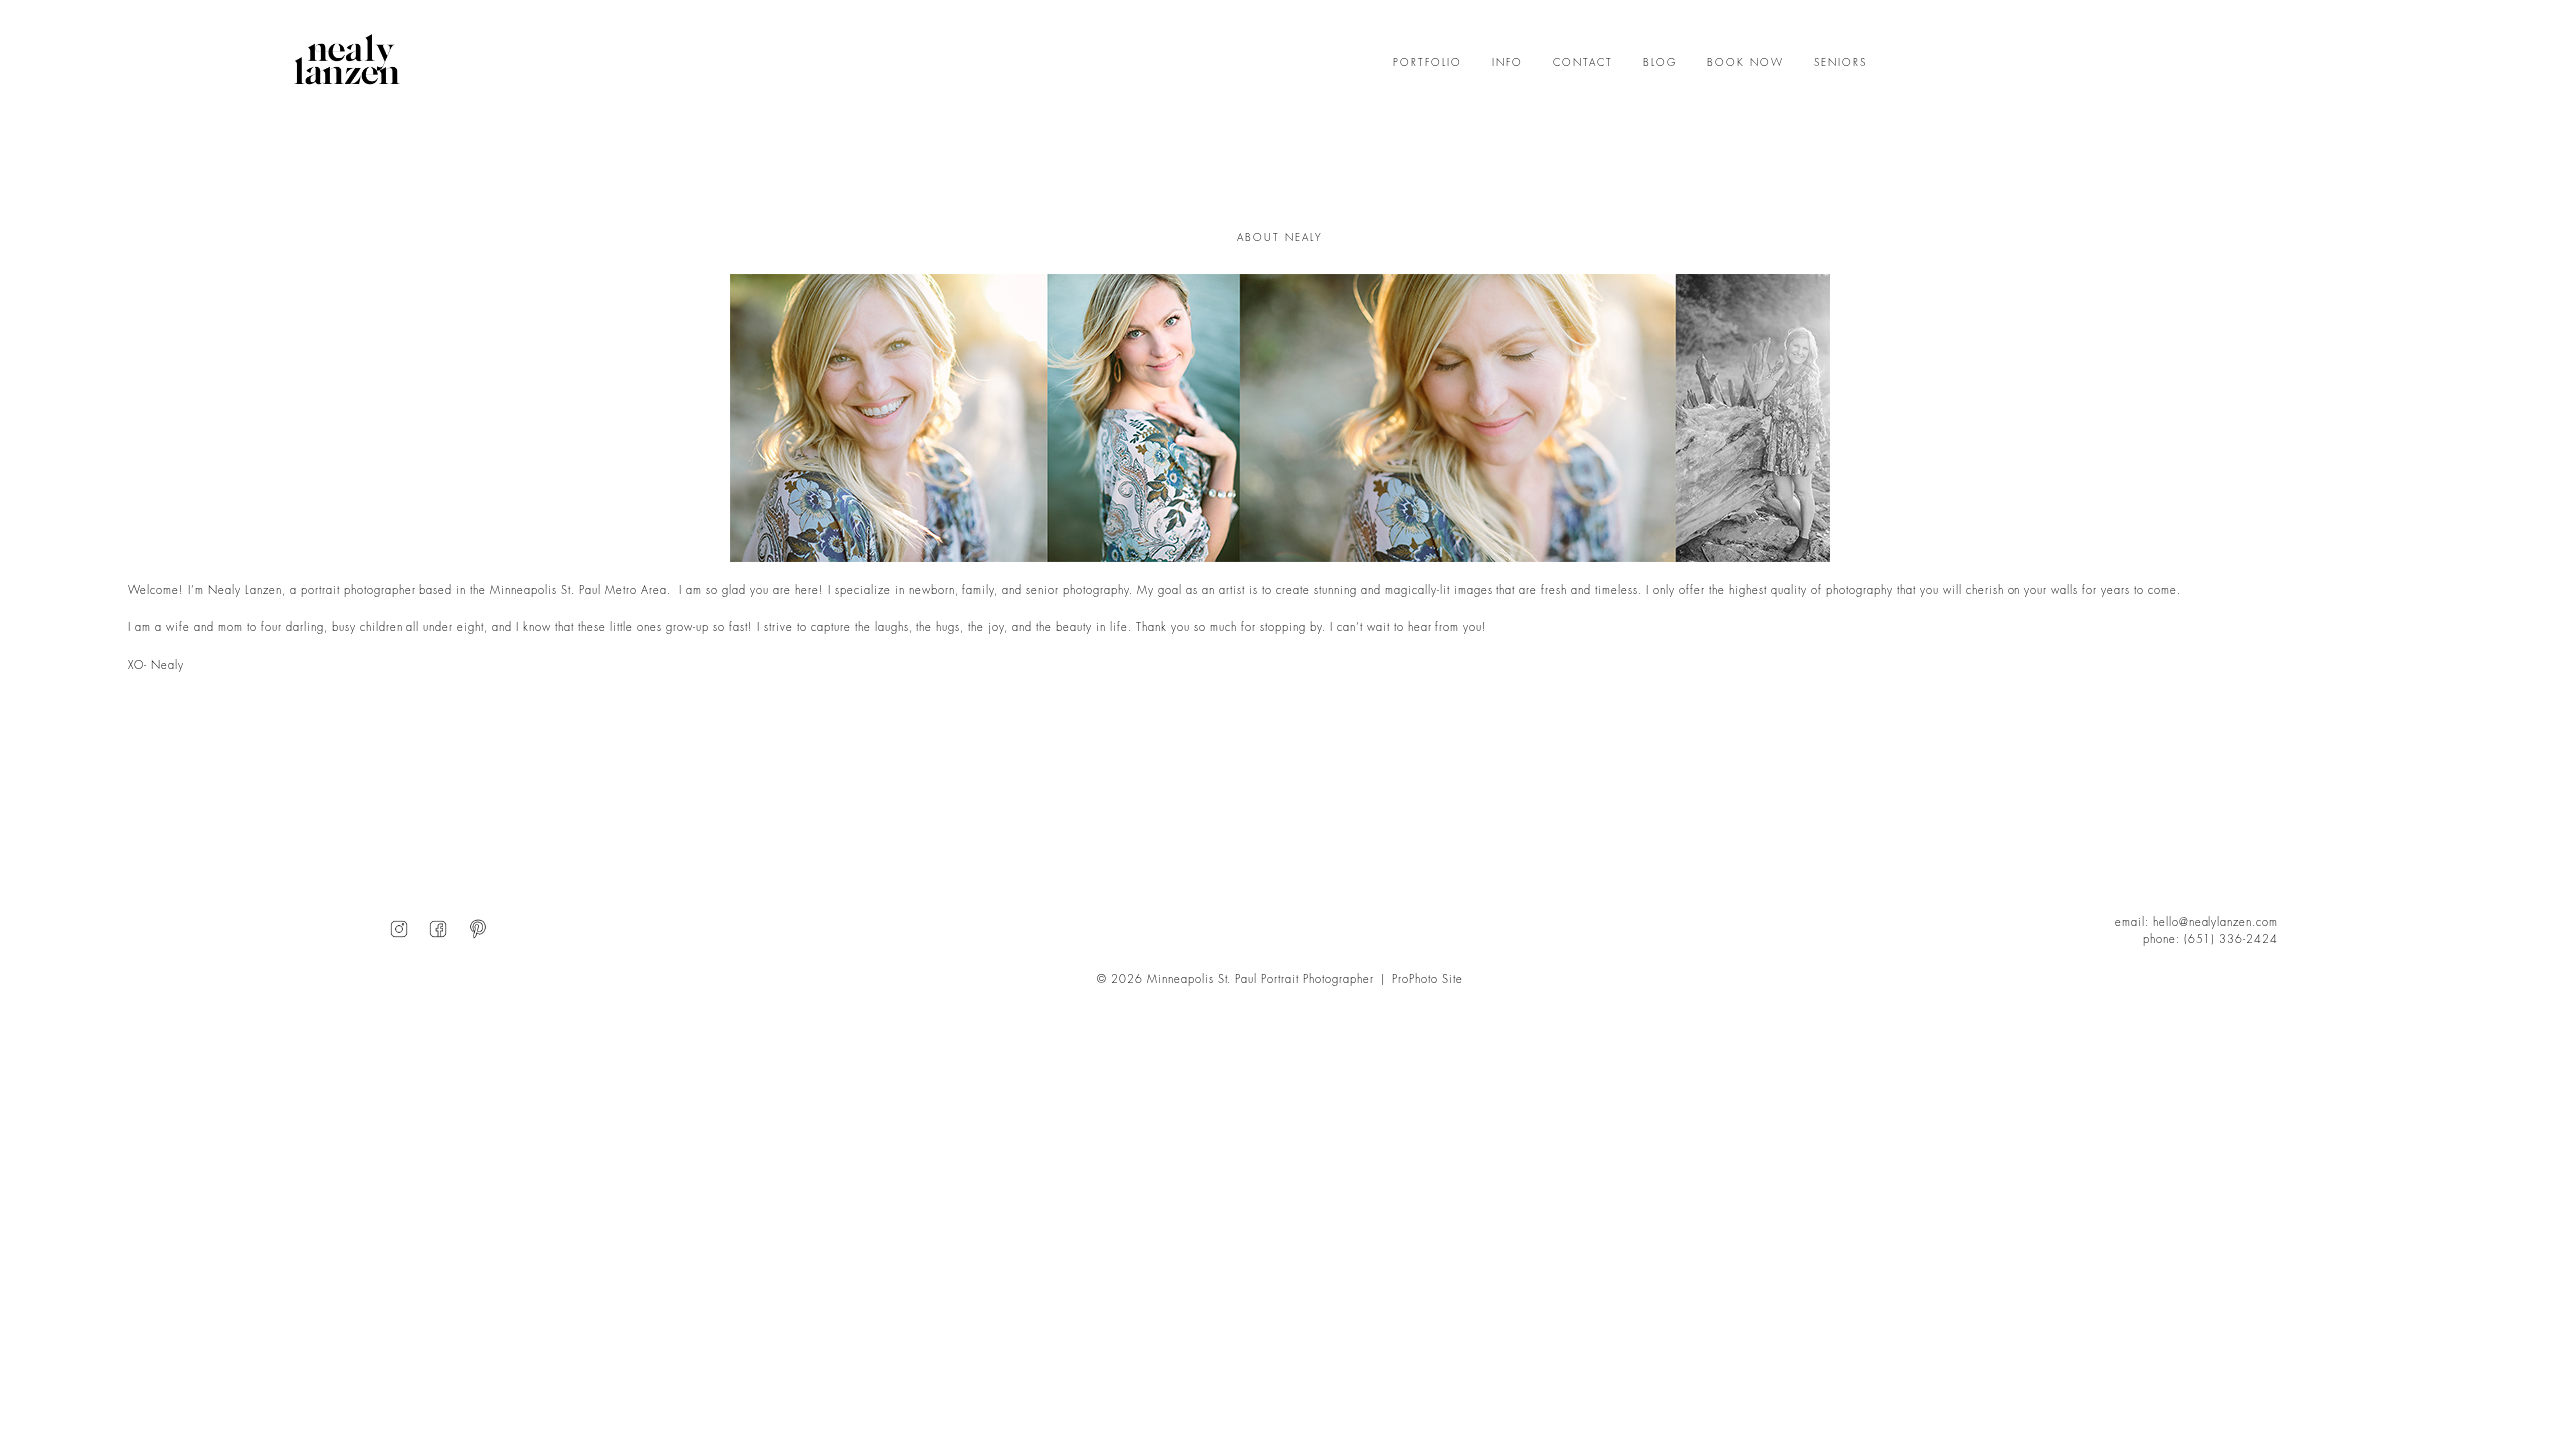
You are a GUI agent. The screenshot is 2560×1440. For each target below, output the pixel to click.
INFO (1507, 63)
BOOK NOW (1745, 63)
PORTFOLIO (1427, 63)
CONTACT (1583, 63)
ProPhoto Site (1427, 979)
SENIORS (1840, 63)
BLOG (1660, 63)
